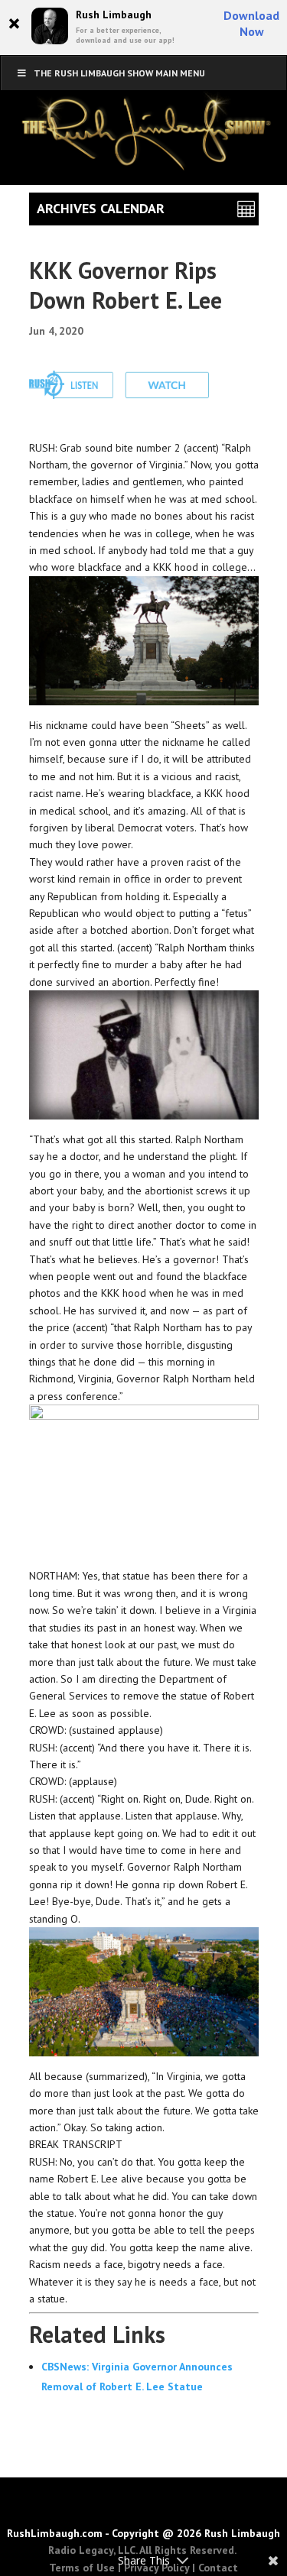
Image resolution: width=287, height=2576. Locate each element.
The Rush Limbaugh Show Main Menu (119, 73)
